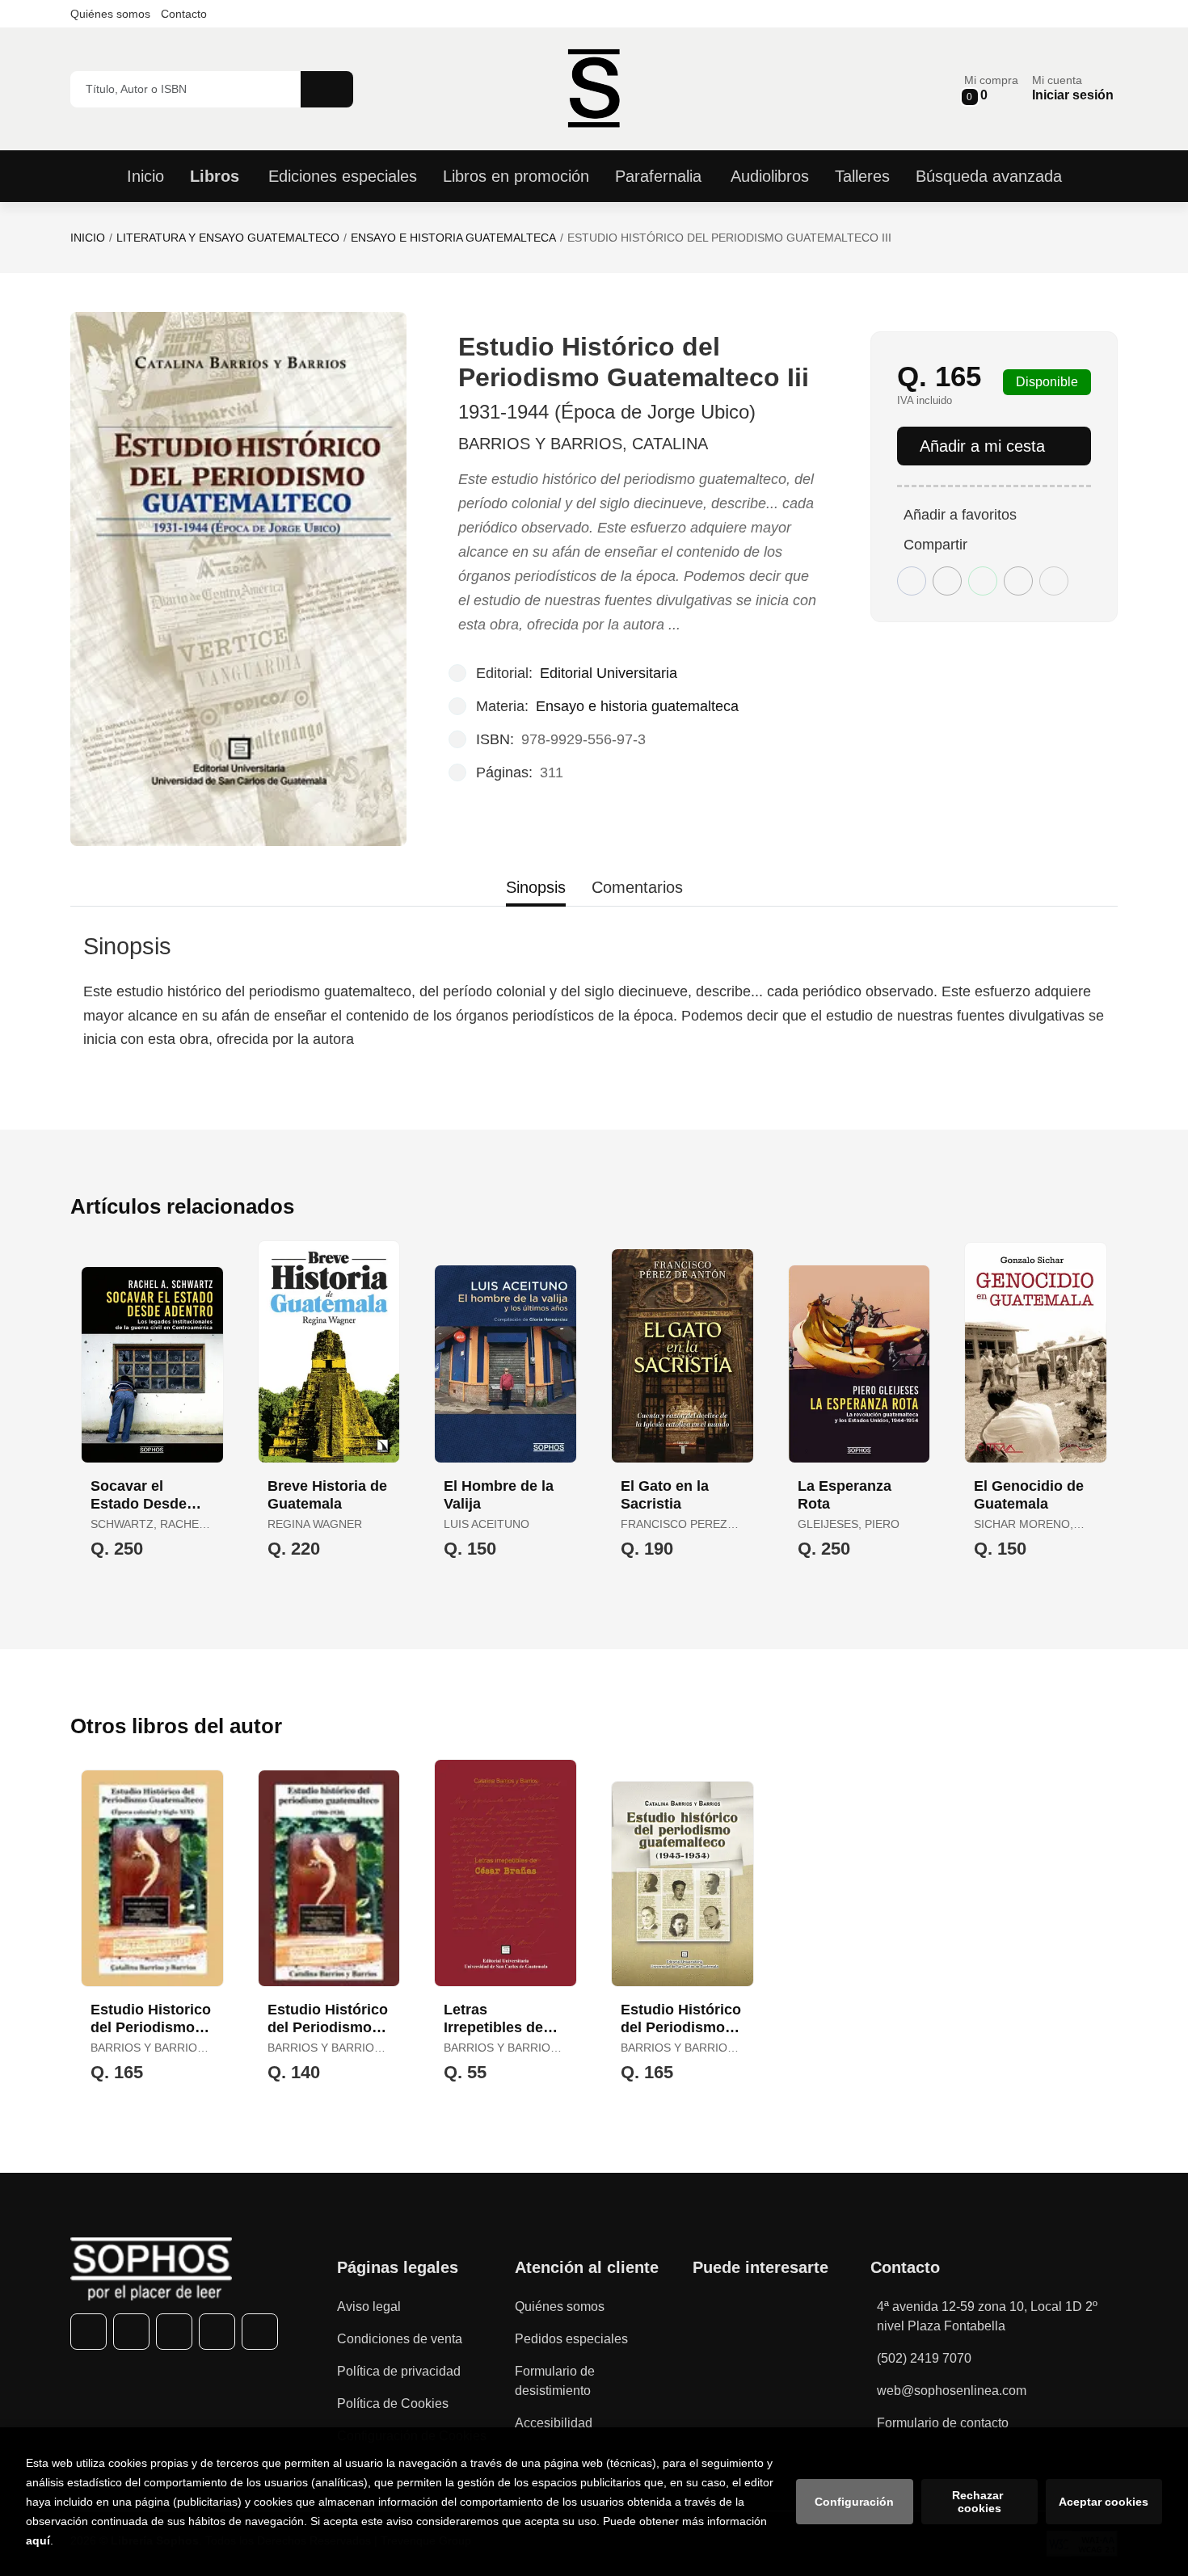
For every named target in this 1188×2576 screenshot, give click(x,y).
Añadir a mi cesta (982, 446)
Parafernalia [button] (658, 176)
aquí (38, 2540)
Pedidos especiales (571, 2339)
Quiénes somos (110, 14)
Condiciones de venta (400, 2339)
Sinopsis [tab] (536, 887)
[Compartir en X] (947, 581)
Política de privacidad (399, 2371)
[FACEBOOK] (88, 2332)
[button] (991, 88)
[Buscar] (327, 89)
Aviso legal (369, 2307)
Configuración (854, 2502)
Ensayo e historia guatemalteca (453, 238)
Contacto (184, 14)
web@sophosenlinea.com (952, 2391)
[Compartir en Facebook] (912, 581)
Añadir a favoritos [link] (960, 515)
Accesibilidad (554, 2423)
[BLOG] (260, 2332)
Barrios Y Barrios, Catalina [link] (583, 444)
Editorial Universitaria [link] (609, 673)
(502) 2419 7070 (924, 2358)
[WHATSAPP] (217, 2332)
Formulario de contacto (943, 2423)
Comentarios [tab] (637, 887)
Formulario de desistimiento (555, 2381)
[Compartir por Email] (1018, 581)
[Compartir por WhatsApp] (983, 581)
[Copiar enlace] (1054, 581)
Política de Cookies (393, 2403)
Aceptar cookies (1104, 2502)
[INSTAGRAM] (174, 2332)
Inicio (88, 238)
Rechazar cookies (979, 2502)
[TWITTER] (131, 2332)
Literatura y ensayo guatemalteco (228, 238)
